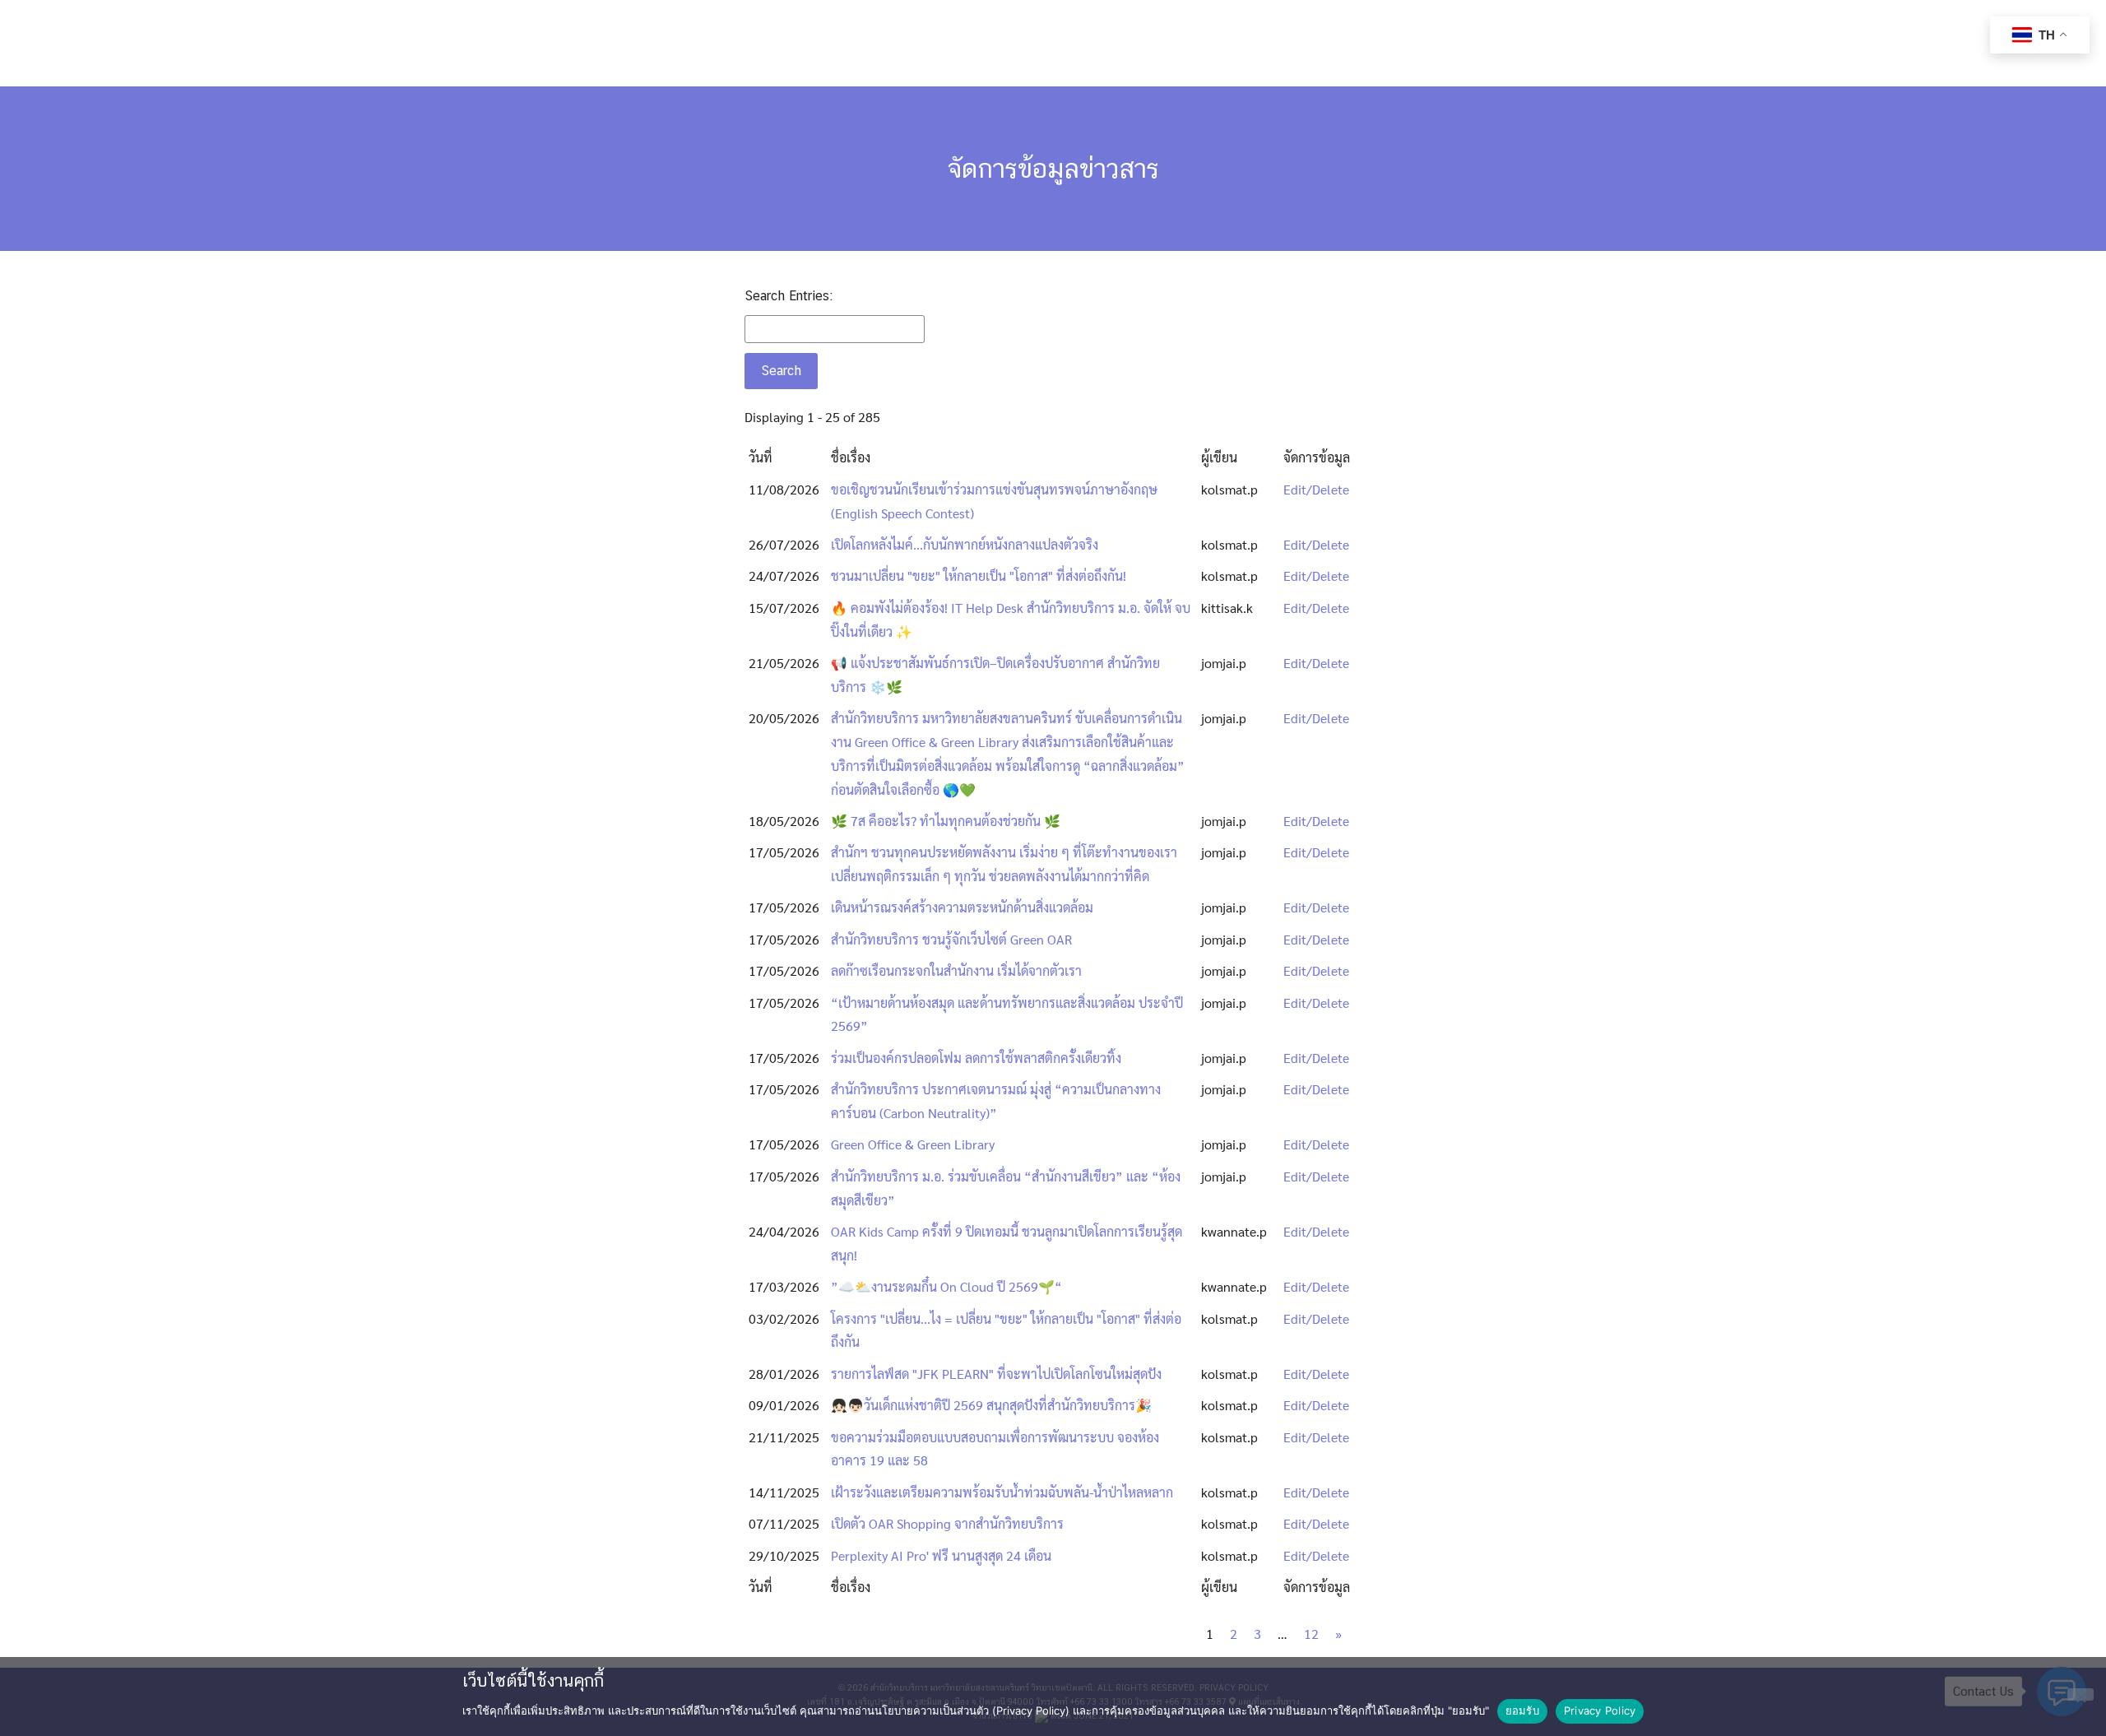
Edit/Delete (1316, 489)
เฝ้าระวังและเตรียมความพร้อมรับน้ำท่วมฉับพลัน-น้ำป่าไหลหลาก (1002, 1492)
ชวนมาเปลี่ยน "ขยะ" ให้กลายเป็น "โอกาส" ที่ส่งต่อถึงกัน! (979, 576)
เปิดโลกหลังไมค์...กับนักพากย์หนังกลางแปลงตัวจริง (965, 544)
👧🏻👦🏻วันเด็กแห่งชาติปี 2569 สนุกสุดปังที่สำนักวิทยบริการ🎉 (991, 1405)
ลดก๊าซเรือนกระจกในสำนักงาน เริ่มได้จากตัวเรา (956, 970)
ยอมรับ (1522, 1710)
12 (1311, 1634)
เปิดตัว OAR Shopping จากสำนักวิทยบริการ (947, 1523)
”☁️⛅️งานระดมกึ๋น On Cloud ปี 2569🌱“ (946, 1286)
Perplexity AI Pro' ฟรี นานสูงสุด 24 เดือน (941, 1555)
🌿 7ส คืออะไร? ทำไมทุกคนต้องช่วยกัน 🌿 (946, 821)
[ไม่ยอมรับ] (2080, 1694)
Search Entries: (789, 296)
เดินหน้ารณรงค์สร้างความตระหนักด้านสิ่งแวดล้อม (962, 907)
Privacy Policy (1600, 1710)
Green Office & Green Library (913, 1144)
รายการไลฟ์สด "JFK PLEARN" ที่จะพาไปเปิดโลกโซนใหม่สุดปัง (996, 1374)
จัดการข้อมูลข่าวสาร (1053, 168)
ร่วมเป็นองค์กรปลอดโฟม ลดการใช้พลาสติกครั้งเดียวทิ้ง (976, 1058)
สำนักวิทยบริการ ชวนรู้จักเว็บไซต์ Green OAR (951, 939)
